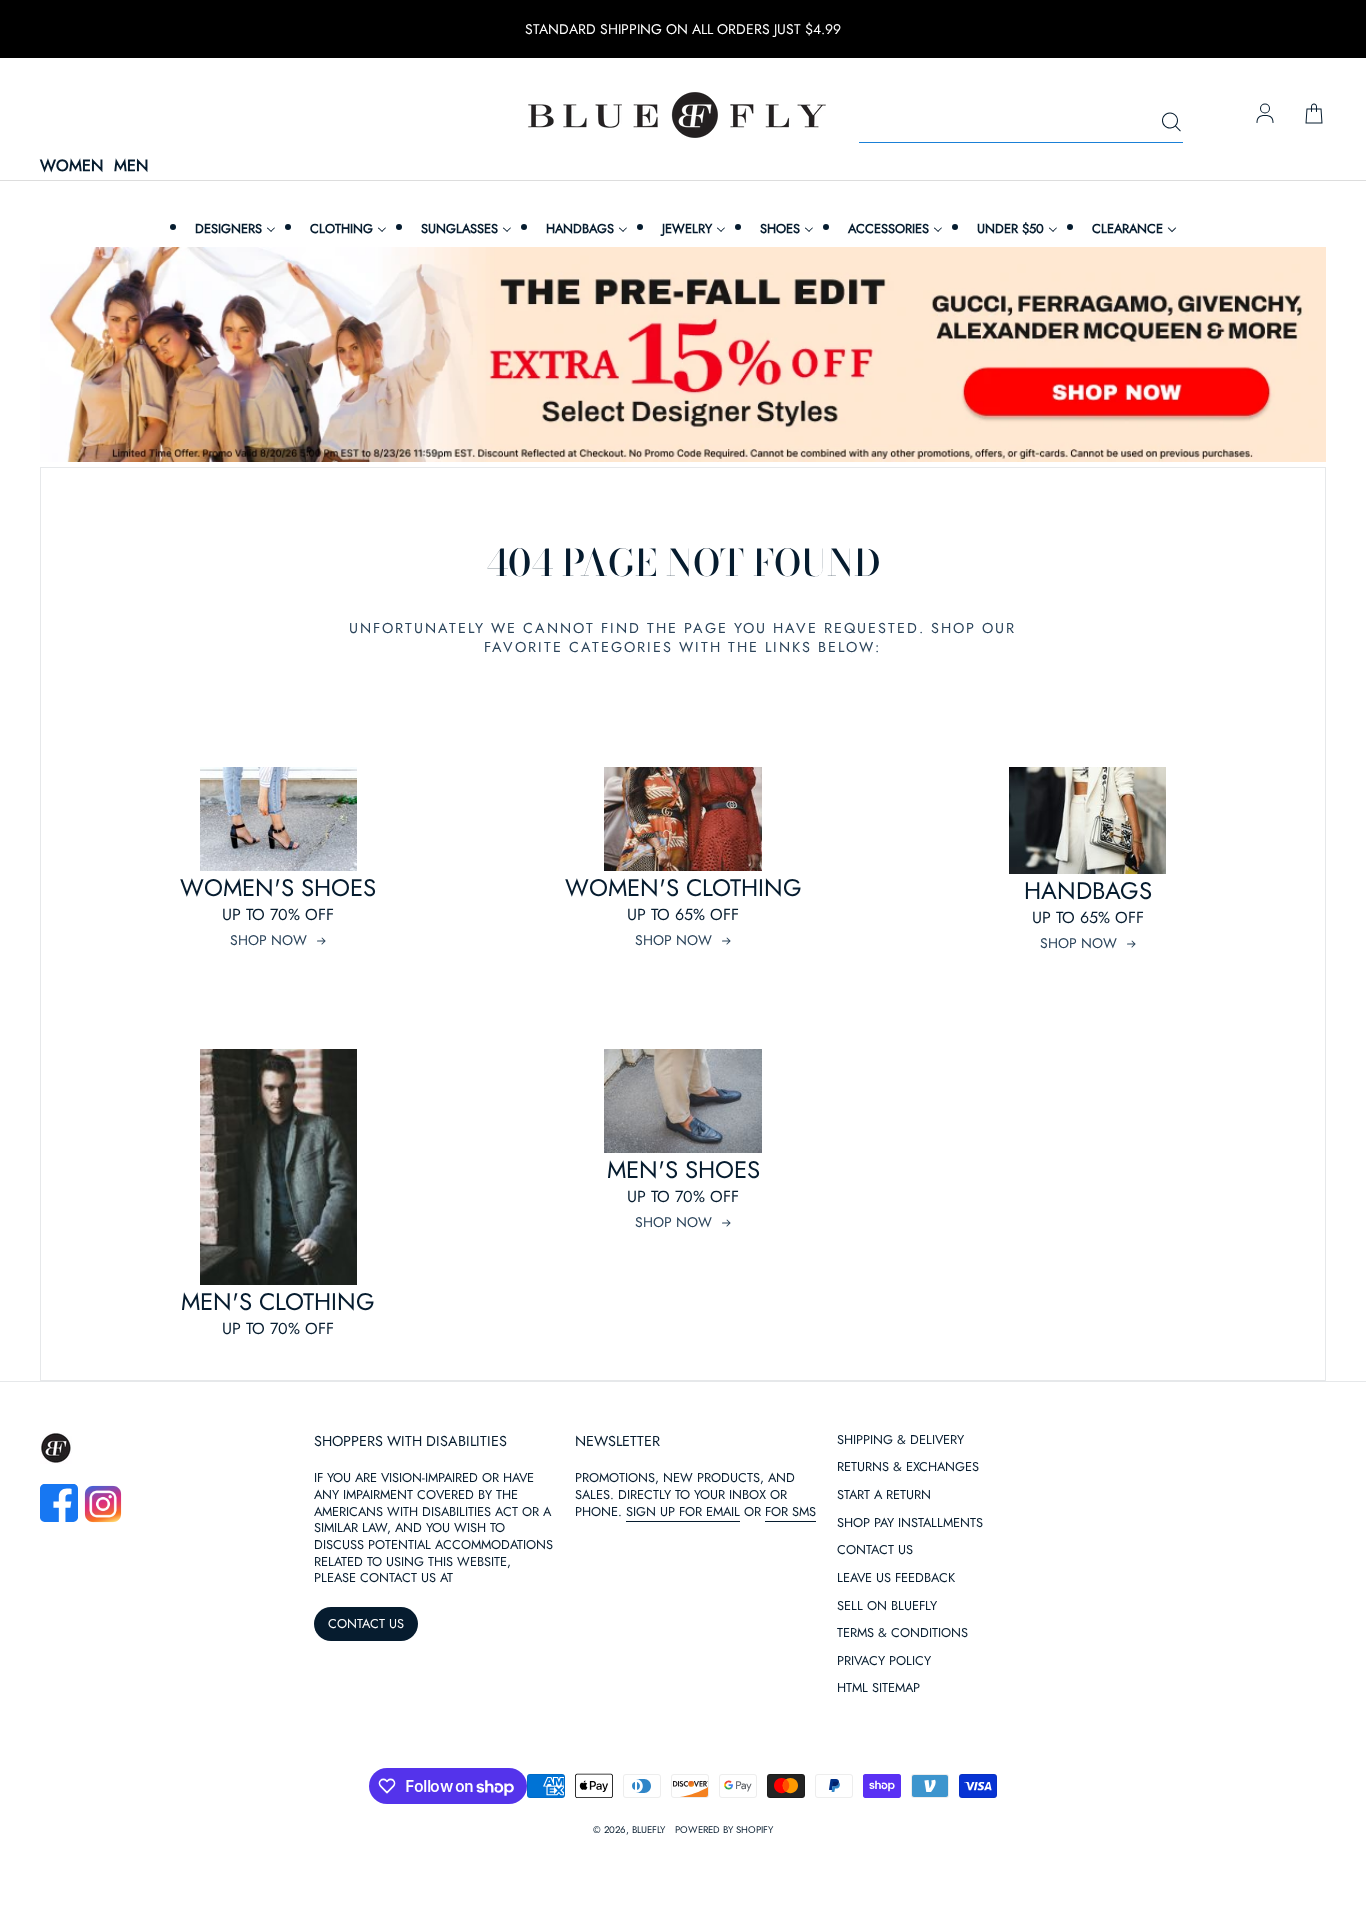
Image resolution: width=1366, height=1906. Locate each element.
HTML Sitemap (878, 1688)
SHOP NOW (268, 940)
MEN (131, 166)
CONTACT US (366, 1623)
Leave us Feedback (896, 1578)
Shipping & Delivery (900, 1440)
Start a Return (884, 1495)
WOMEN (71, 166)
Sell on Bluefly (887, 1606)
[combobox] (1021, 123)
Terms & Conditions (902, 1633)
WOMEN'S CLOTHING (683, 887)
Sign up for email (683, 1511)
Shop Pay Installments (910, 1523)
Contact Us (875, 1550)
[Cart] (1314, 115)
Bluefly (648, 1830)
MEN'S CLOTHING (278, 1301)
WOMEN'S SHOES (278, 887)
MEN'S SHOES (683, 1169)
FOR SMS (790, 1511)
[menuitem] (233, 228)
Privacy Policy (884, 1661)
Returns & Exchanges (908, 1467)
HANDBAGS (1088, 890)
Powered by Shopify (724, 1830)
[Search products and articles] (1171, 123)
